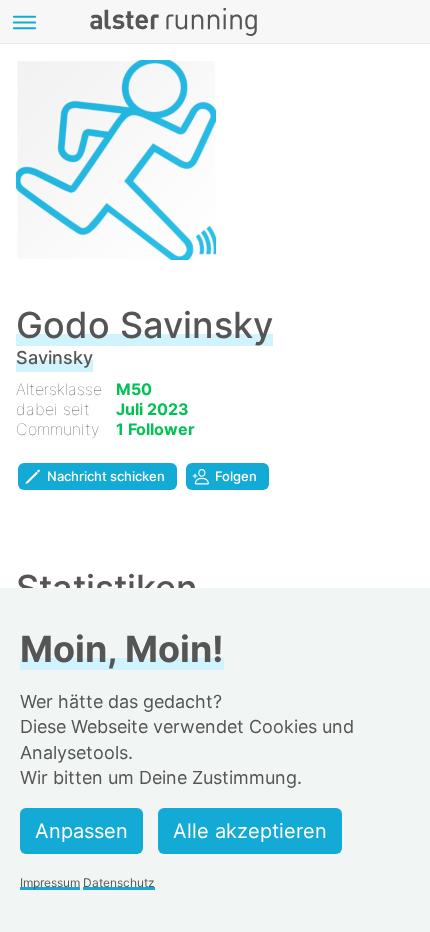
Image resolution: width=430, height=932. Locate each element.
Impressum (50, 882)
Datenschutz (119, 882)
